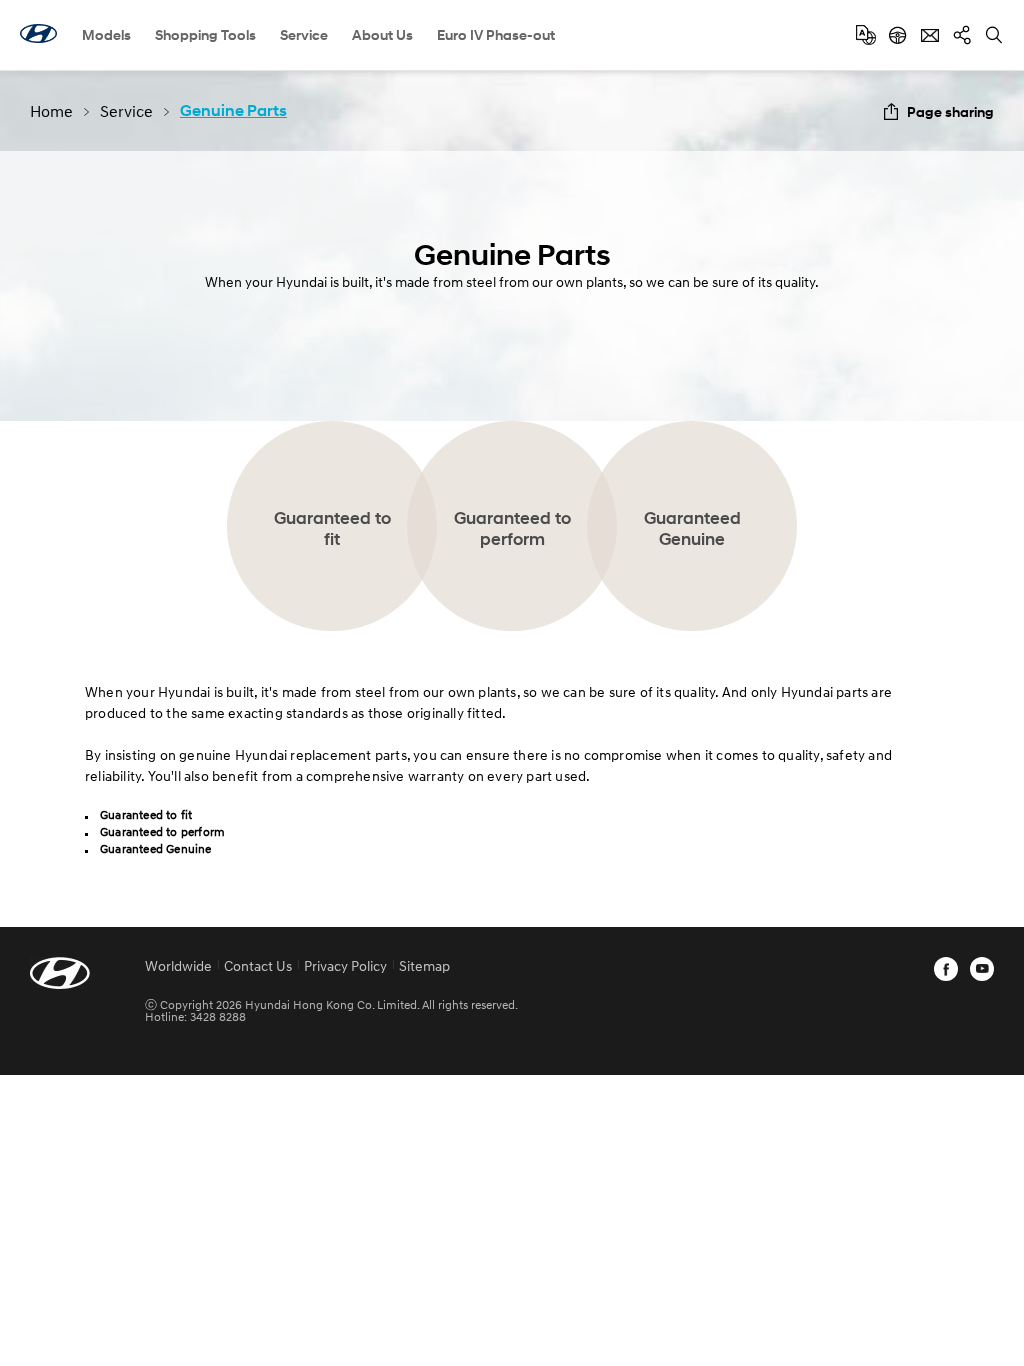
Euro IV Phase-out (496, 34)
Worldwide (178, 965)
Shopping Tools (205, 34)
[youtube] (982, 969)
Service (304, 34)
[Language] (866, 35)
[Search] (994, 35)
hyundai (38, 33)
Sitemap (424, 965)
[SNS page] (962, 35)
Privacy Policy (345, 965)
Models (106, 34)
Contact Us (258, 965)
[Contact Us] (930, 35)
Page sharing (950, 111)
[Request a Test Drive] (898, 35)
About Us (382, 34)
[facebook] (946, 969)
